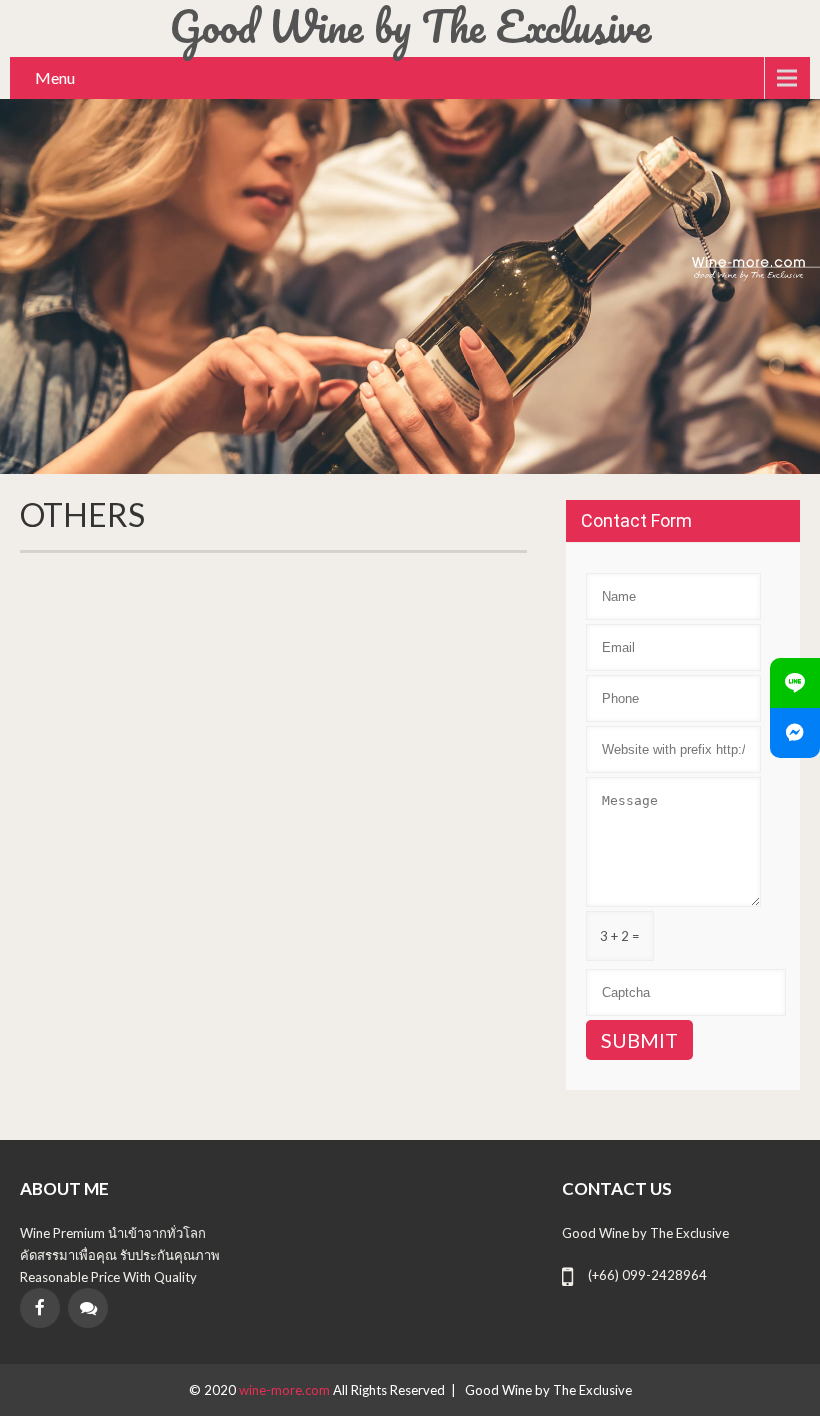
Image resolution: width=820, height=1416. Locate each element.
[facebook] (40, 1308)
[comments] (88, 1308)
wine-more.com (286, 1390)
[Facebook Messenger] (795, 733)
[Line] (795, 683)
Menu (55, 77)
